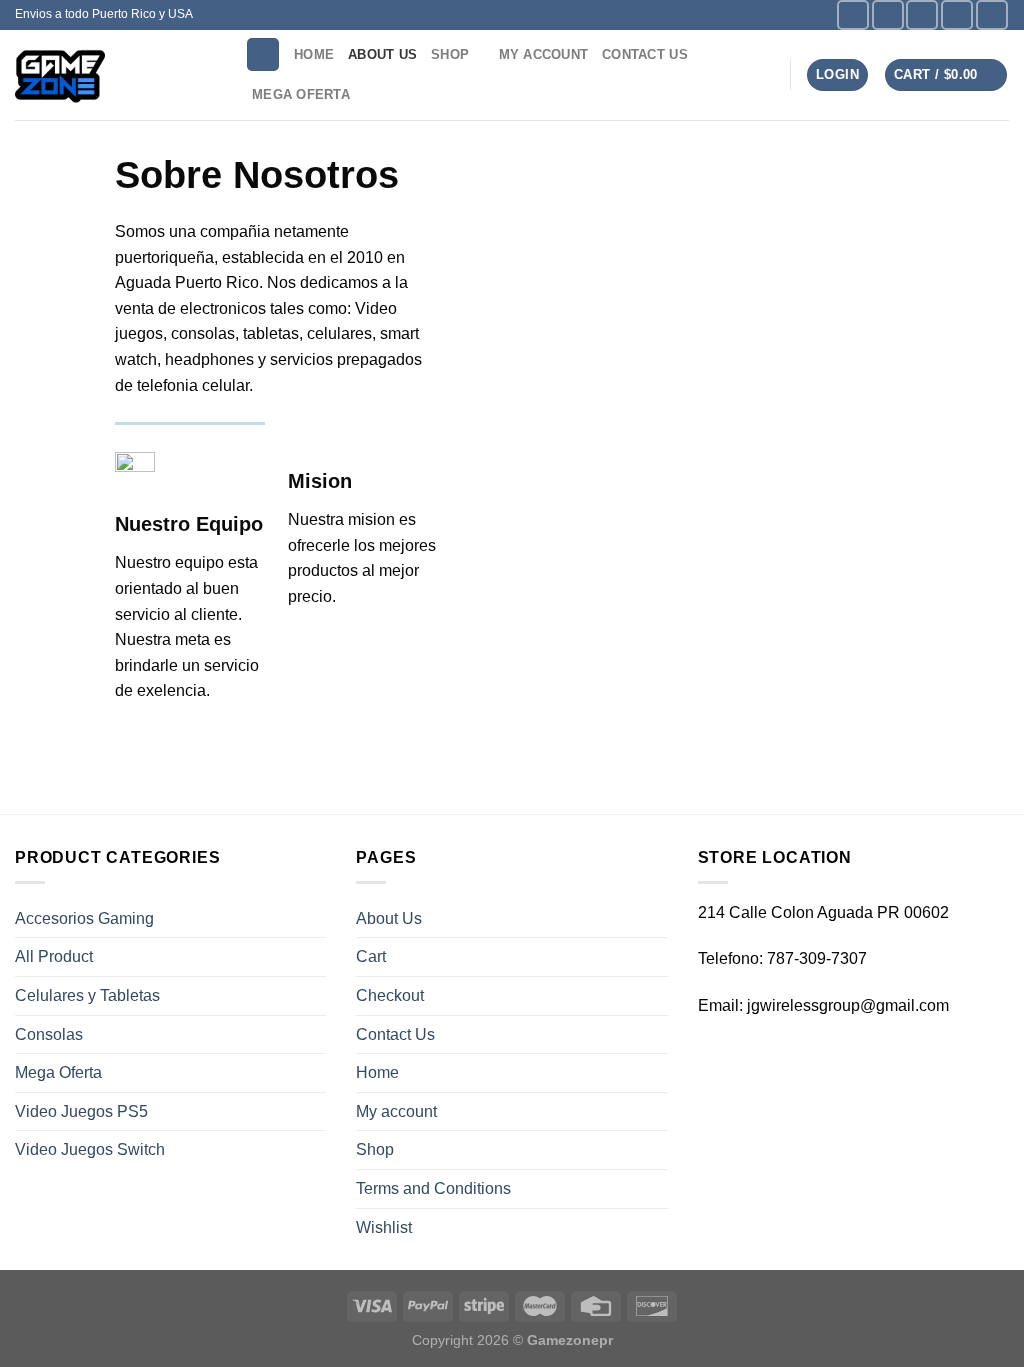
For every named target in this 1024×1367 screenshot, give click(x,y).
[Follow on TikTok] (922, 14)
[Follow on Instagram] (888, 14)
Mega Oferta (301, 94)
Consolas (49, 1034)
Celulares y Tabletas (87, 995)
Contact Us (645, 54)
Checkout (390, 995)
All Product (54, 956)
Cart (371, 956)
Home (314, 54)
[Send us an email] (957, 14)
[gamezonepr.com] (115, 75)
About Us (382, 54)
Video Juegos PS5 (81, 1111)
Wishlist (384, 1227)
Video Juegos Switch (90, 1149)
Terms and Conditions (433, 1188)
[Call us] (992, 14)
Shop (450, 54)
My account (544, 54)
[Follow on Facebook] (853, 14)
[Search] (263, 54)
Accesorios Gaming (84, 918)
